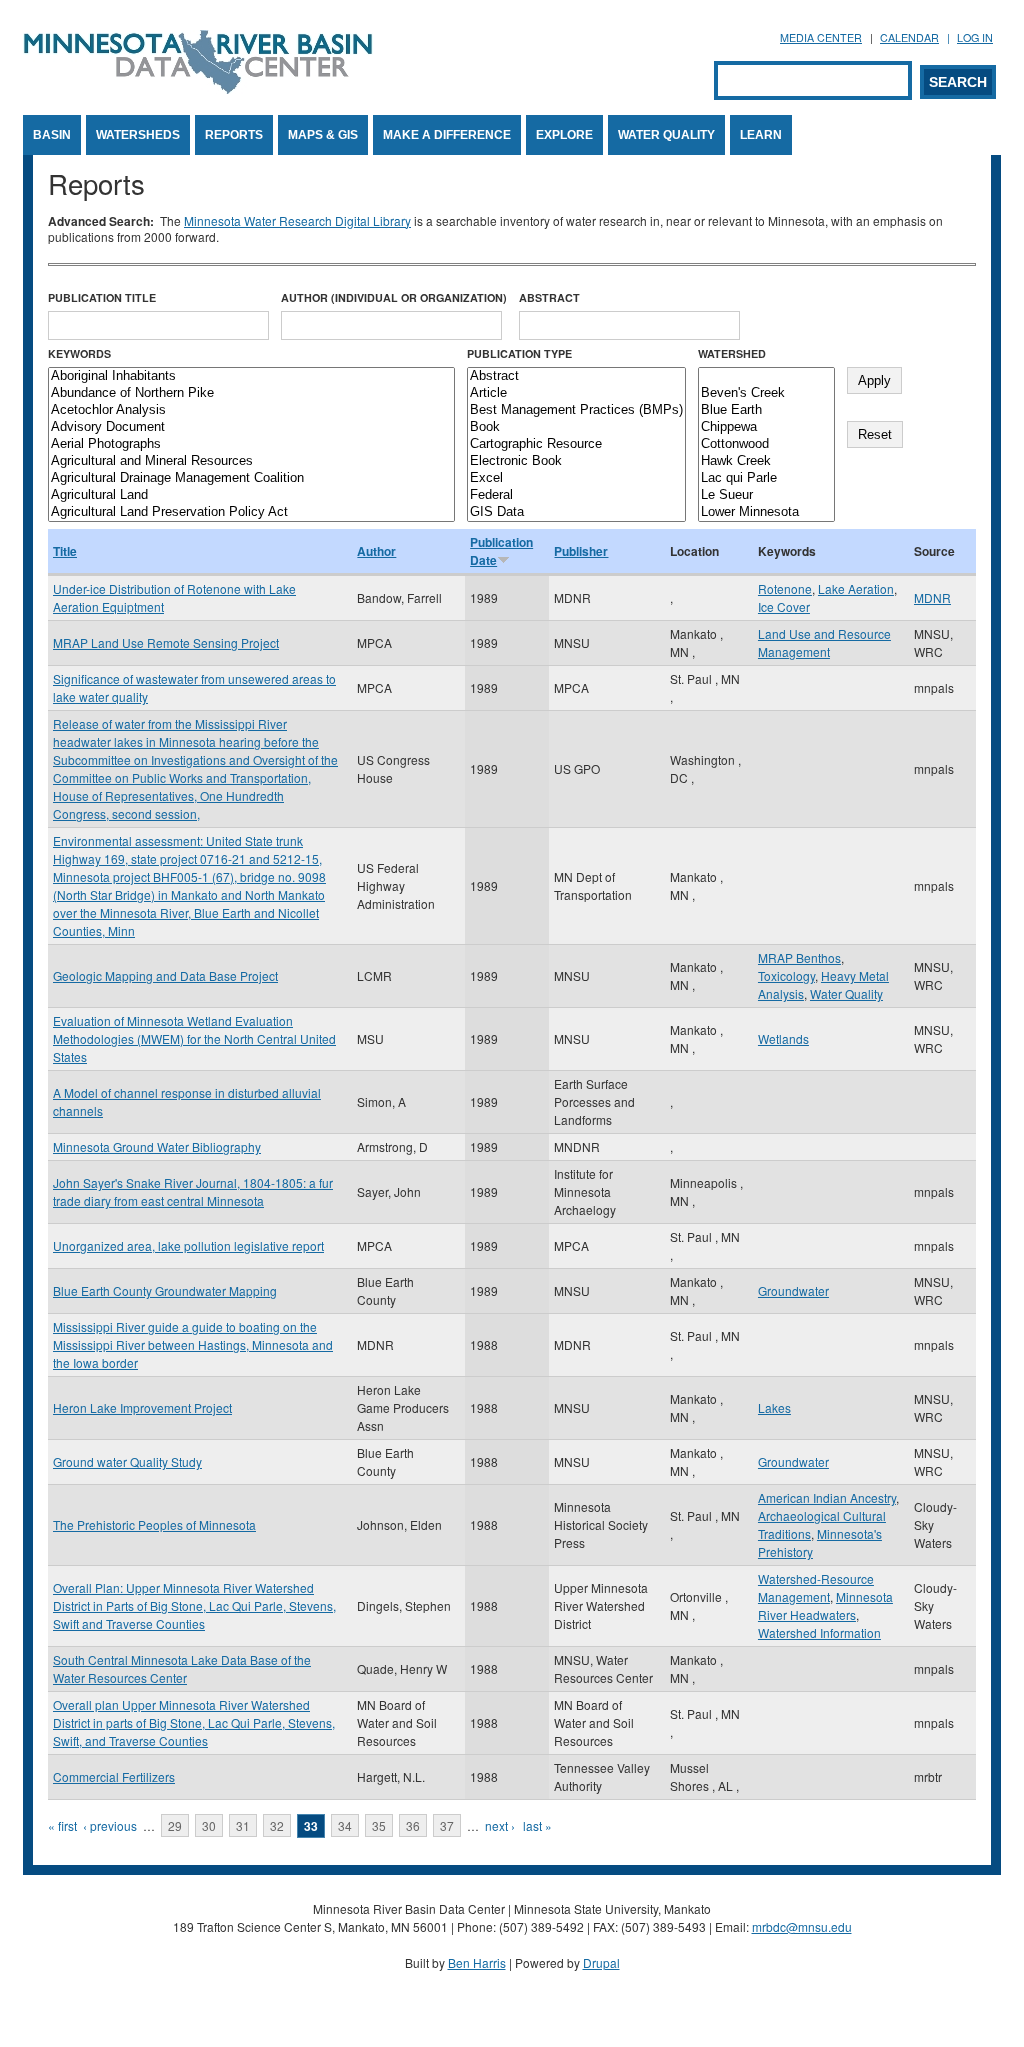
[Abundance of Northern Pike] (251, 393)
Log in (975, 37)
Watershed (732, 353)
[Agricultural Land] (251, 495)
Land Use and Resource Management (824, 642)
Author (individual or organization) (394, 297)
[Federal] (576, 495)
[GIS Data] (576, 512)
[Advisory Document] (251, 427)
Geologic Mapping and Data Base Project (165, 975)
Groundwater (793, 1290)
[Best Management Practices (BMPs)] (576, 410)
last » (537, 1825)
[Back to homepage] (198, 88)
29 (175, 1825)
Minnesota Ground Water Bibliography (157, 1146)
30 (209, 1825)
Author (376, 551)
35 (379, 1825)
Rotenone (785, 588)
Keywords (79, 353)
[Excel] (576, 478)
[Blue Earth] (766, 410)
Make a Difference (447, 135)
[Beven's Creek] (766, 393)
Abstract (549, 297)
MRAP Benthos (799, 957)
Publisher (581, 551)
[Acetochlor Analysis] (251, 410)
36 (413, 1825)
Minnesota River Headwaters (825, 1605)
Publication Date (501, 551)
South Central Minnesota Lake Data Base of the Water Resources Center (182, 1668)
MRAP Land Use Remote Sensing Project (166, 642)
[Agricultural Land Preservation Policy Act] (251, 512)
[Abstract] (576, 376)
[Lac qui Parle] (766, 478)
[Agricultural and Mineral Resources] (251, 461)
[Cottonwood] (766, 444)
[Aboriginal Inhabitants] (251, 376)
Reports (234, 135)
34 (345, 1825)
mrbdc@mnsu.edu (802, 1926)
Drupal (601, 1962)
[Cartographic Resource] (576, 444)
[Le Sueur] (766, 495)
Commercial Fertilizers (114, 1776)
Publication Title (102, 297)
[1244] (766, 376)
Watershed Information (819, 1632)
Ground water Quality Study (127, 1461)
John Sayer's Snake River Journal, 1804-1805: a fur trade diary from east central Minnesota (193, 1191)
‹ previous (110, 1825)
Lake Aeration (856, 588)
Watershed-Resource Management (816, 1587)
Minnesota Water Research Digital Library (297, 220)
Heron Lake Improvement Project (142, 1407)
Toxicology (786, 975)
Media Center (821, 37)
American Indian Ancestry (827, 1497)
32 (277, 1825)
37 (447, 1825)
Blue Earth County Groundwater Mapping (165, 1290)
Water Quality (666, 135)
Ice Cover (784, 606)
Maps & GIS (323, 135)
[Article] (576, 393)
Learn (761, 135)
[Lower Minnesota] (766, 512)
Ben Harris (477, 1962)
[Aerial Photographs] (251, 444)
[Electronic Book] (576, 461)
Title (65, 551)
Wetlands (783, 1038)
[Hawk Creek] (766, 461)
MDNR (932, 597)
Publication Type (519, 353)
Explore (564, 135)
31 (243, 1825)
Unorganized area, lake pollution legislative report (188, 1245)
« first (62, 1825)
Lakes (774, 1407)
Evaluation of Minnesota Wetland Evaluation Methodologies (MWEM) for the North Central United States (194, 1038)
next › (500, 1825)
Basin (52, 135)
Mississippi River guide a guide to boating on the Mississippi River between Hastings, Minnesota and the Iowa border (193, 1344)
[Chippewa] (766, 427)
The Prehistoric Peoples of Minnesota (154, 1524)
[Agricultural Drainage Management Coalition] (251, 478)
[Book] (576, 427)
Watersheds (138, 135)
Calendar (909, 37)
